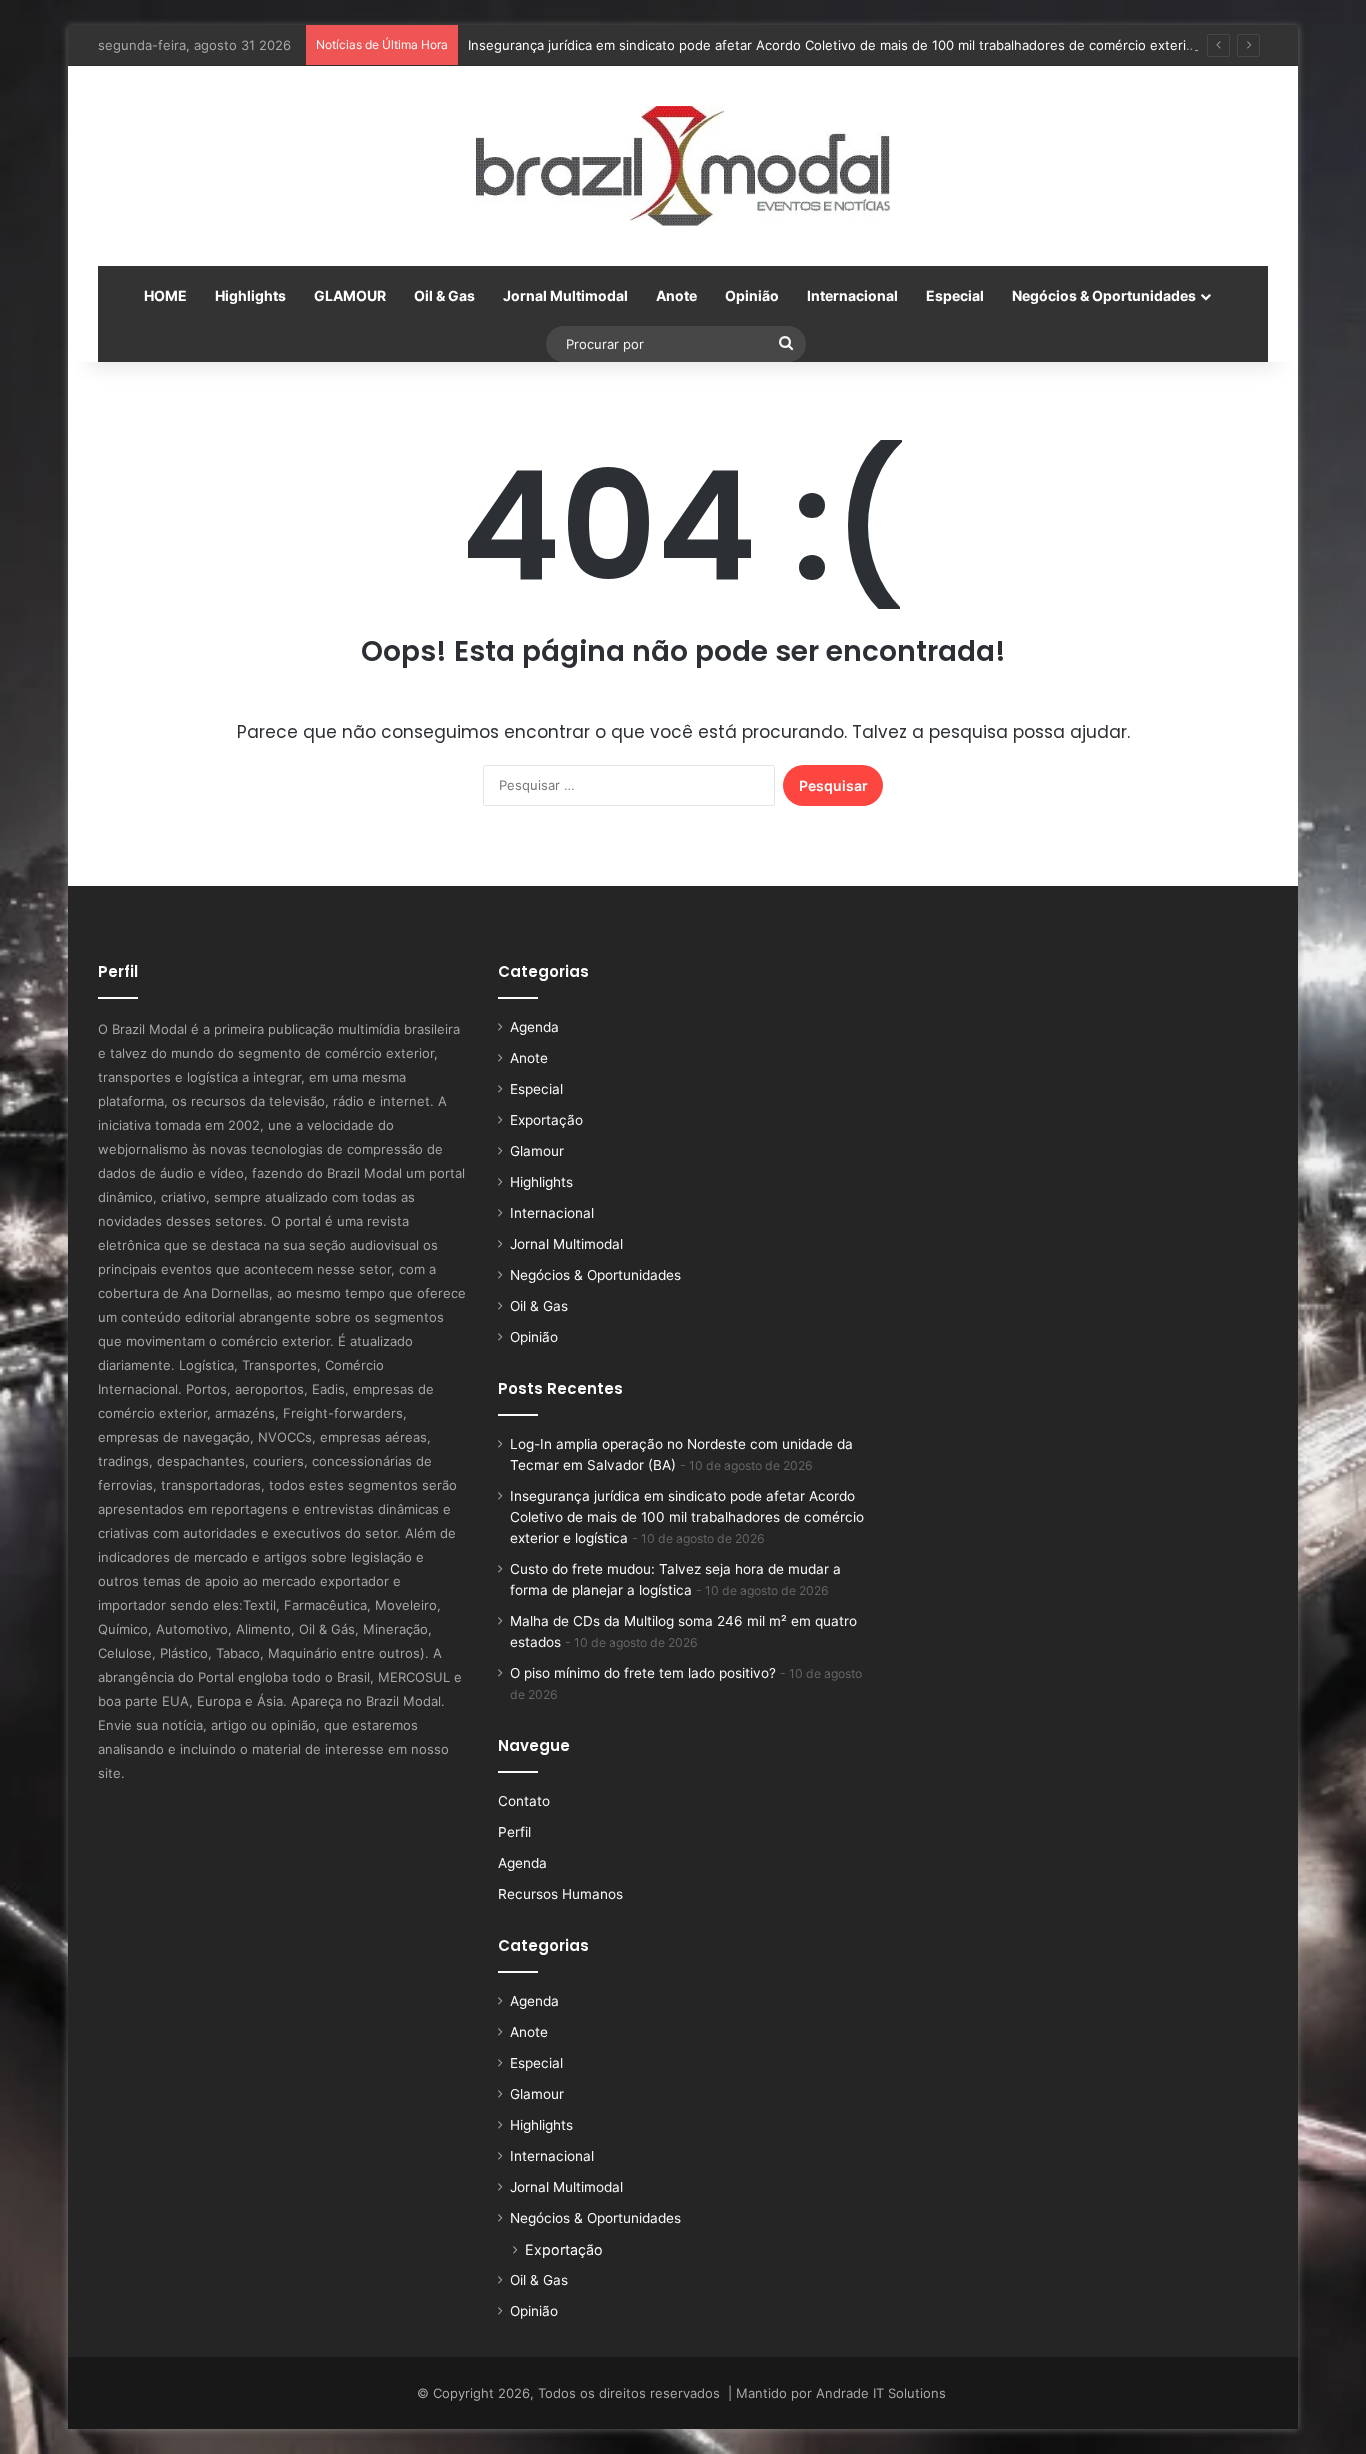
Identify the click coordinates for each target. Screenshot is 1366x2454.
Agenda (534, 1027)
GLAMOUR (350, 295)
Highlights (250, 295)
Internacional (852, 295)
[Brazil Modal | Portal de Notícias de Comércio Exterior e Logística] (683, 166)
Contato (524, 1801)
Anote (676, 295)
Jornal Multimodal (565, 295)
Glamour (537, 1151)
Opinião (752, 295)
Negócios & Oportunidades (1104, 295)
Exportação (546, 1120)
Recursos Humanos (560, 1894)
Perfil (514, 1832)
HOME (165, 295)
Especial (955, 295)
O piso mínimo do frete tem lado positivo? (643, 1673)
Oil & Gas (444, 295)
